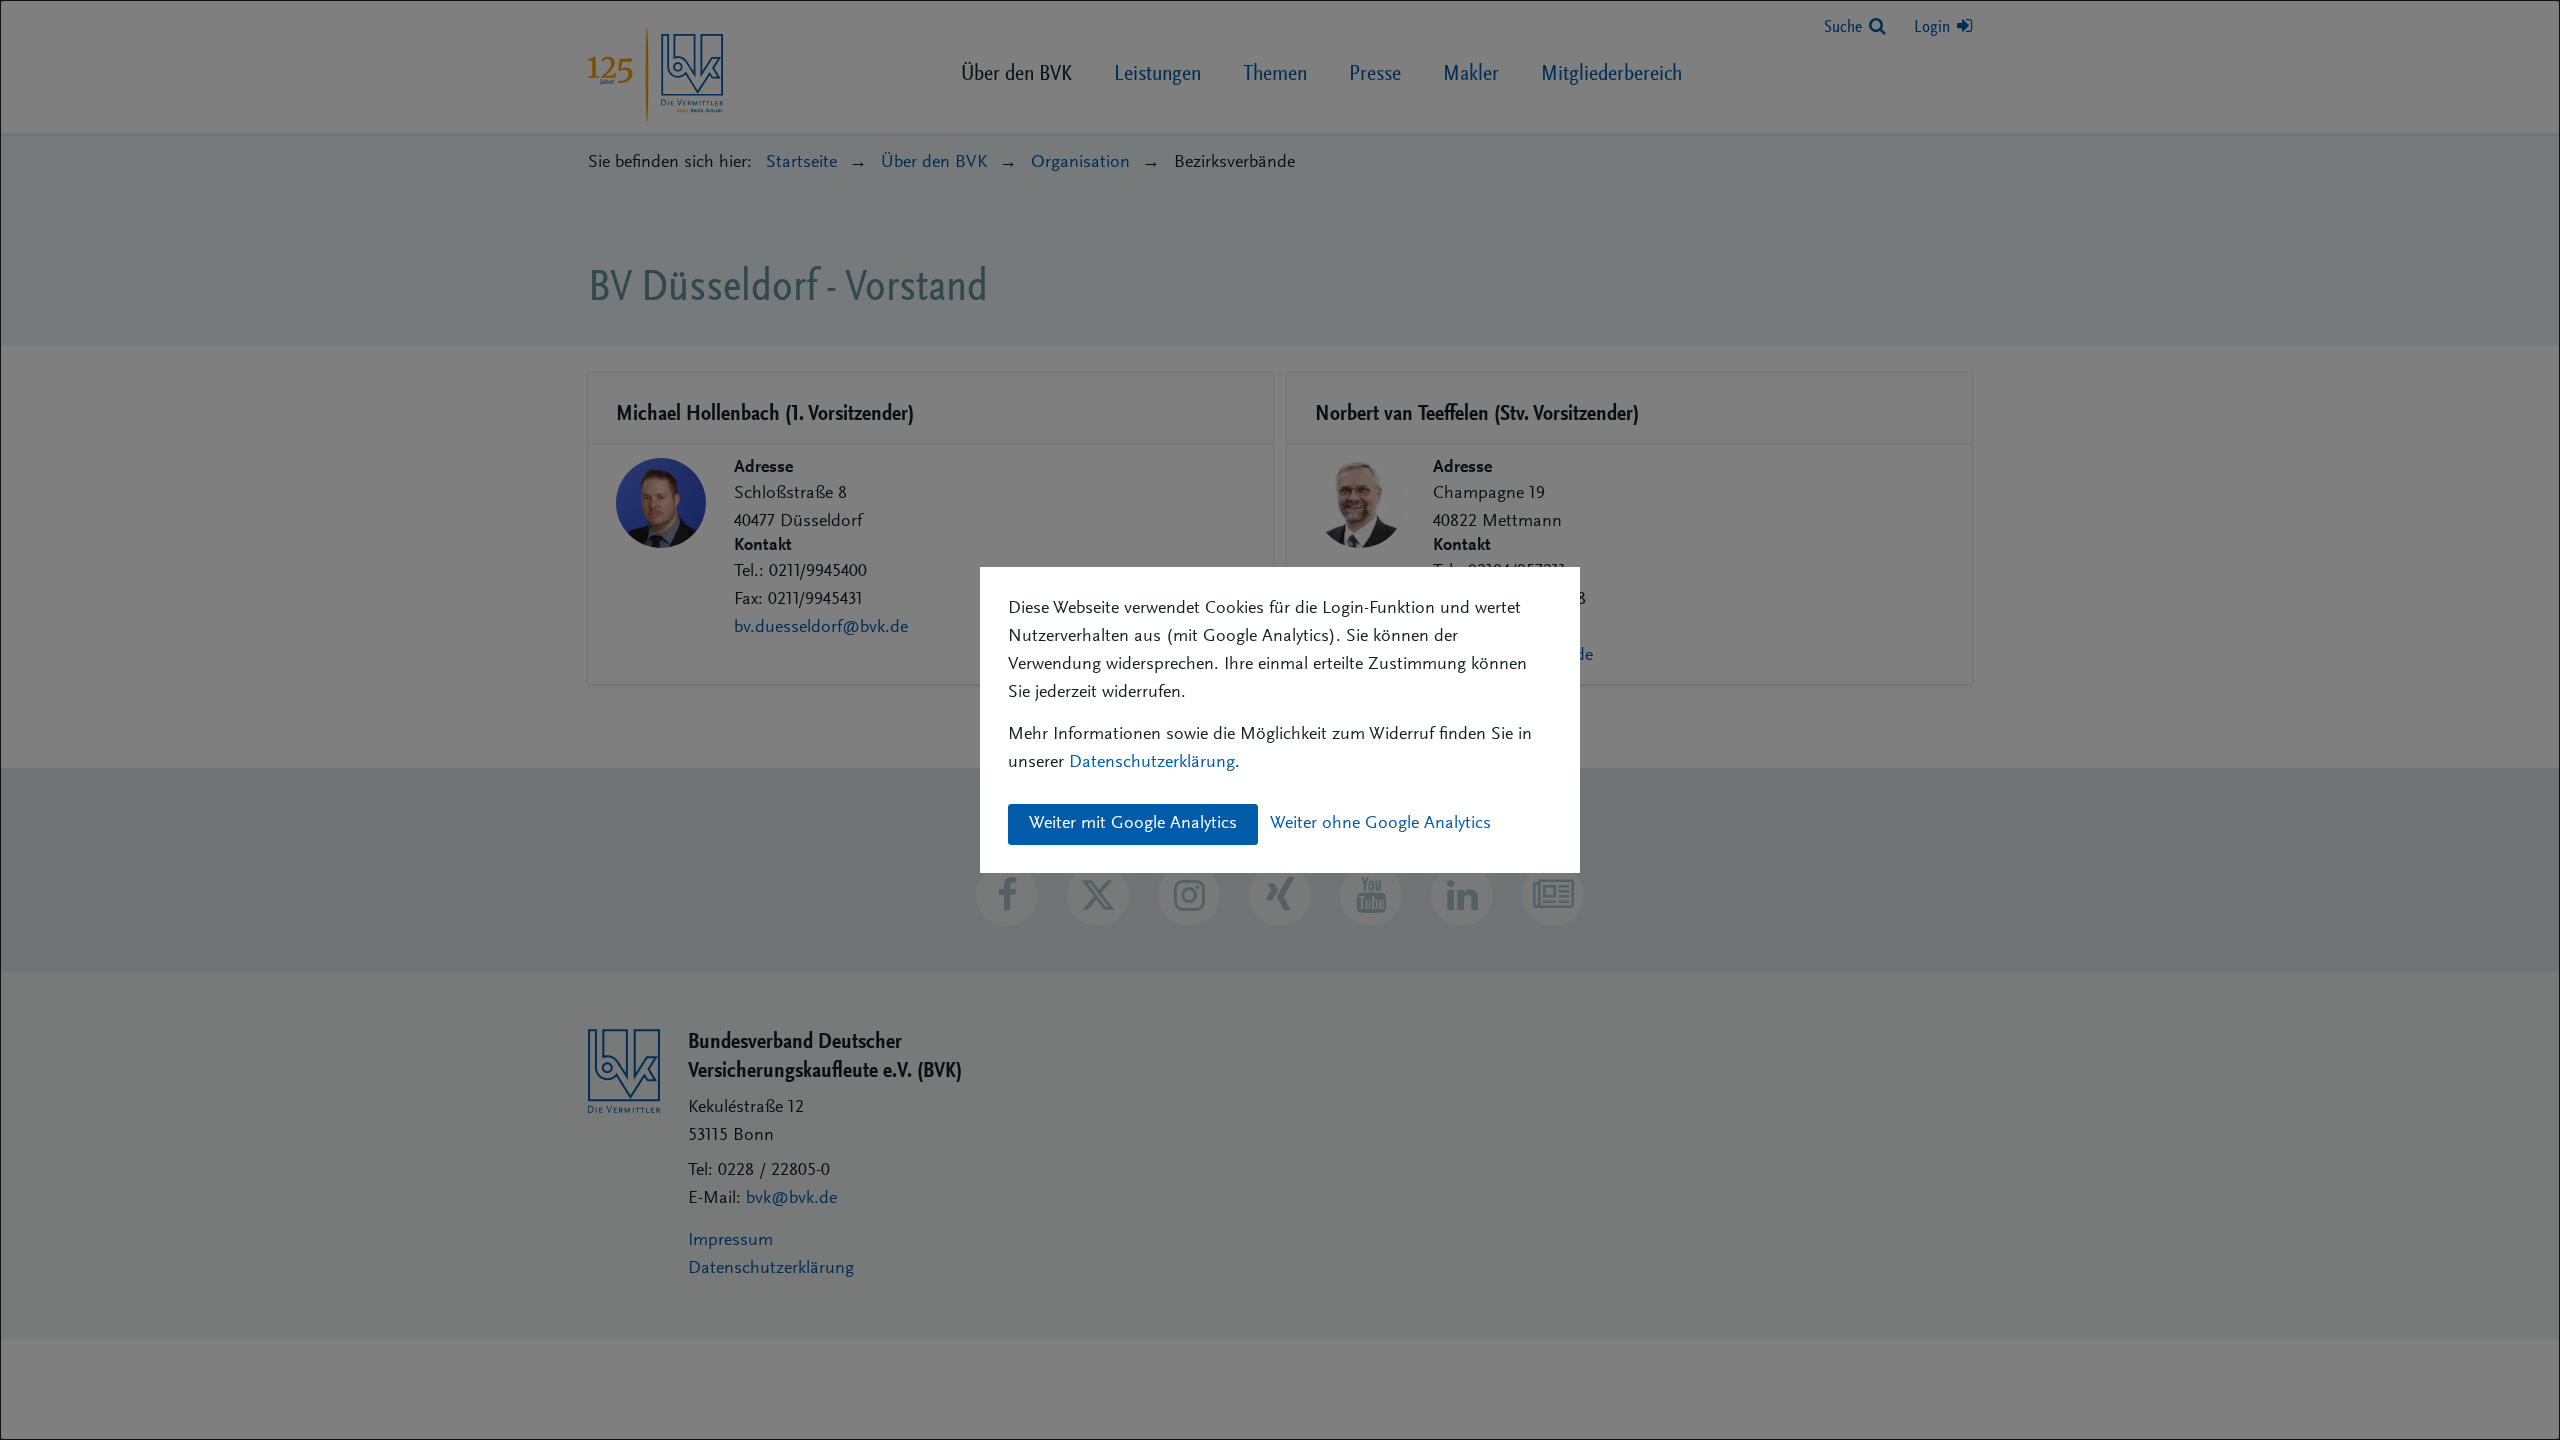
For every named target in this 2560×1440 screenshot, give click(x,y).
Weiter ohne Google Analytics (1380, 824)
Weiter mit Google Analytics (1133, 824)
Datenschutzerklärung (1152, 763)
